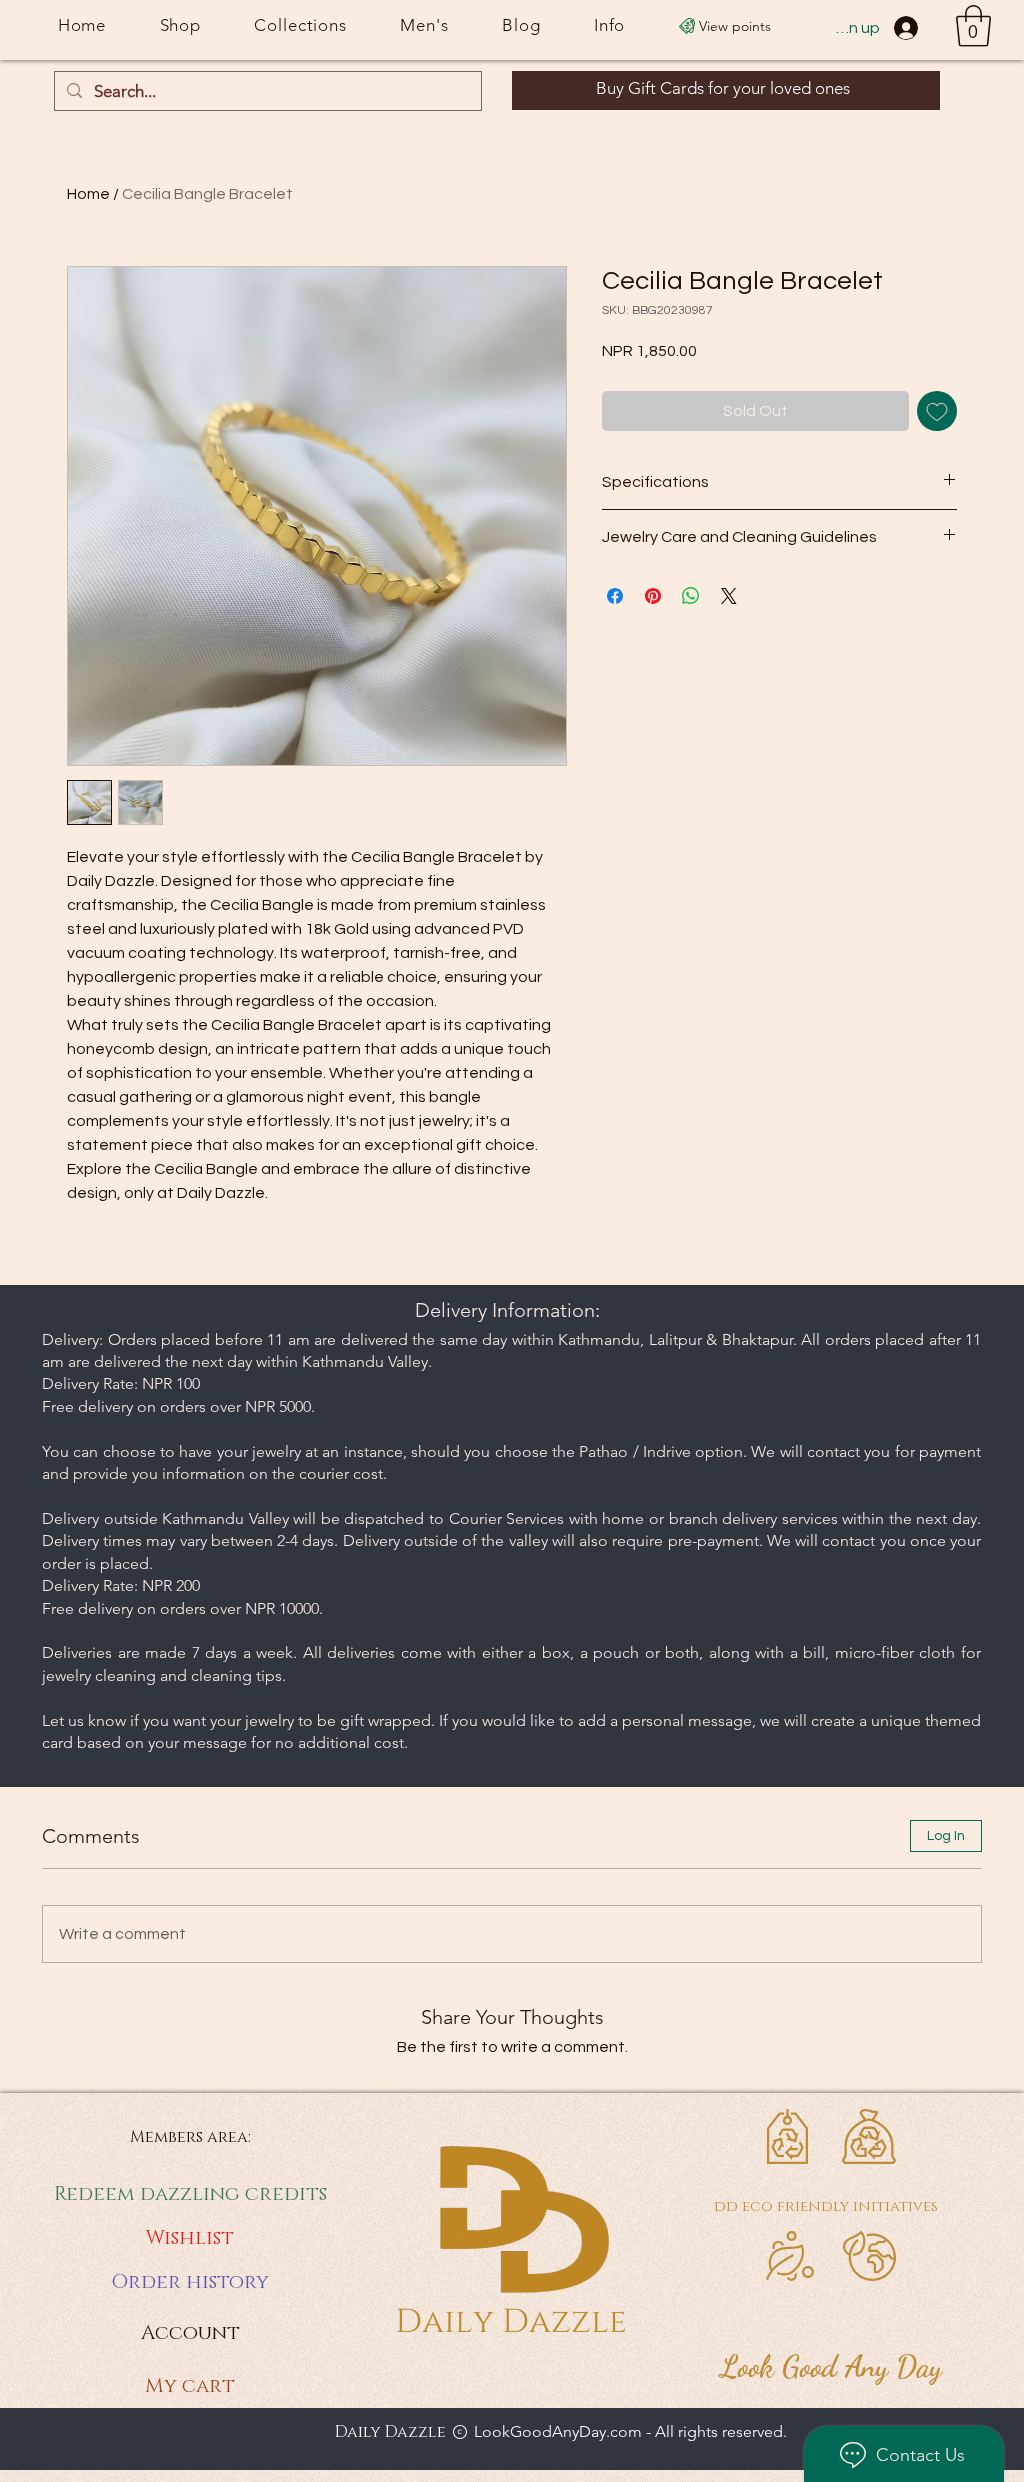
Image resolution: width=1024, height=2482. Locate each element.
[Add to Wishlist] (937, 411)
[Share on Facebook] (615, 596)
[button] (973, 26)
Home (88, 194)
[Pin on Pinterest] (653, 596)
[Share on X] (729, 596)
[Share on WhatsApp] (691, 596)
